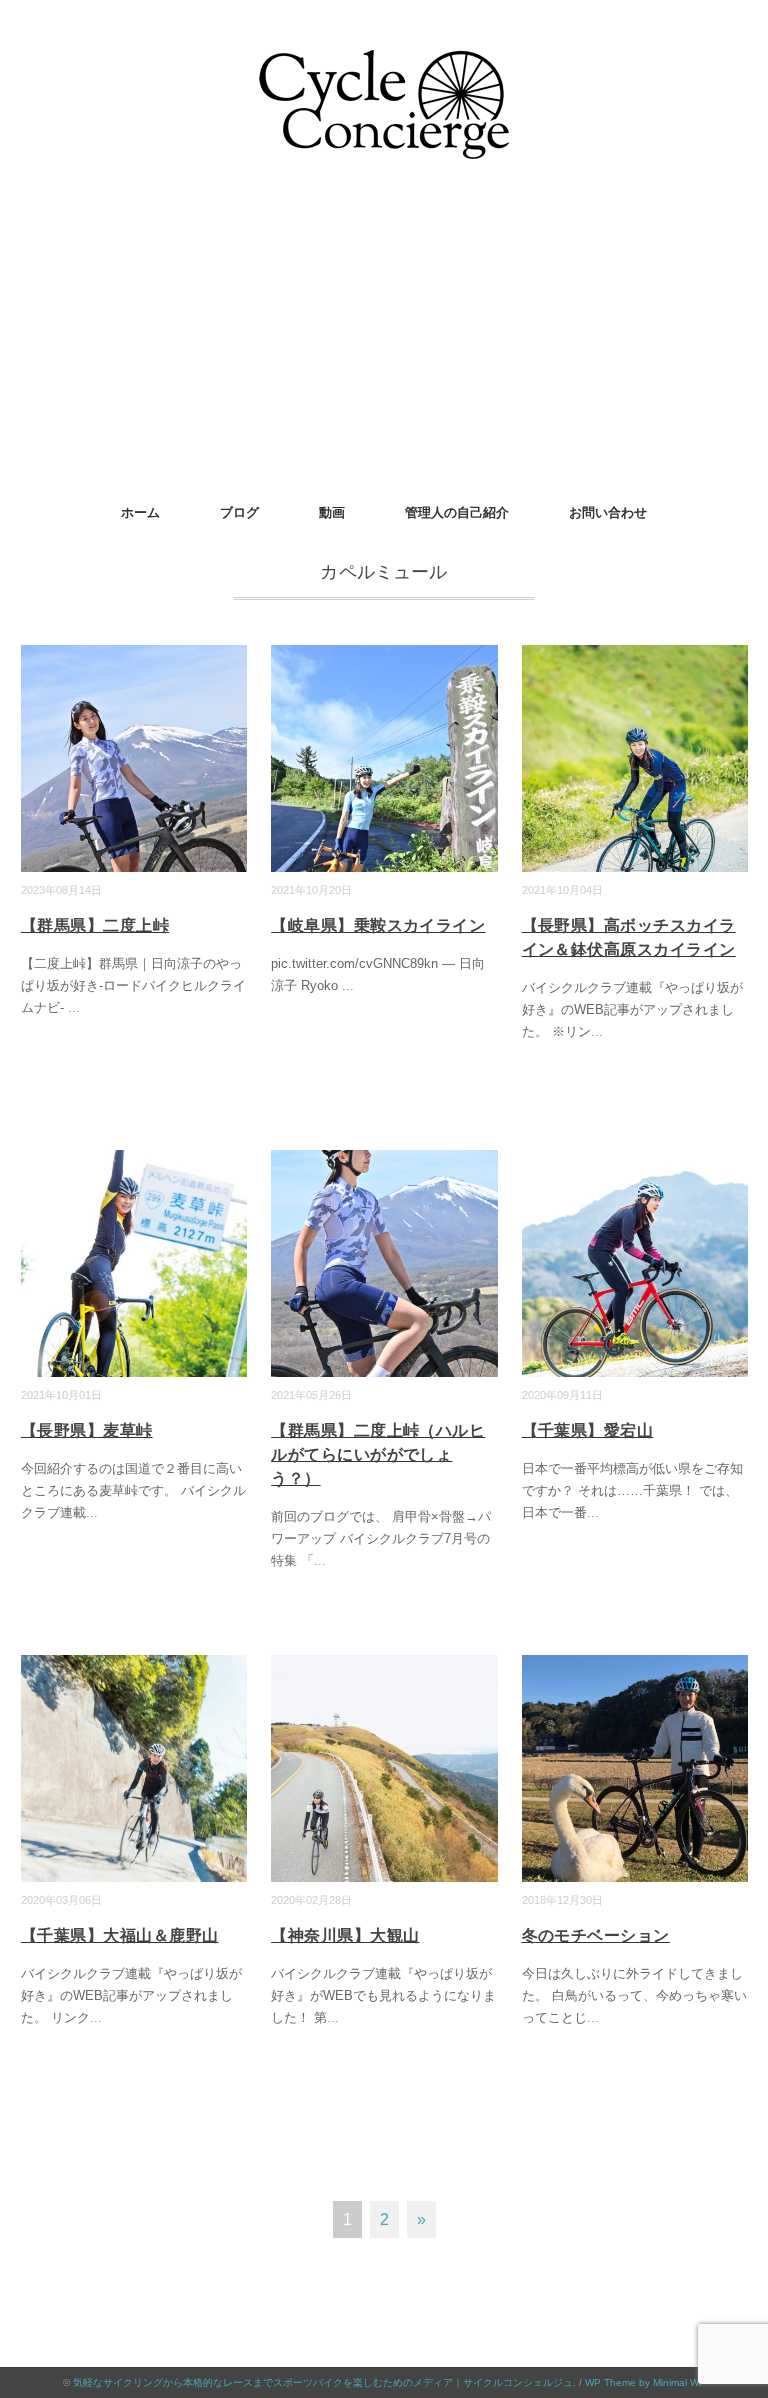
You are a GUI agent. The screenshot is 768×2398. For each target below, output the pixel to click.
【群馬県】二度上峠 (95, 925)
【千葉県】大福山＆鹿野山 (120, 1935)
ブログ (239, 512)
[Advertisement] (384, 339)
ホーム (140, 512)
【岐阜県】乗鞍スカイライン (378, 925)
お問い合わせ (608, 512)
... (74, 1007)
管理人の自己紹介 (457, 512)
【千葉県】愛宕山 (588, 1430)
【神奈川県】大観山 (345, 1935)
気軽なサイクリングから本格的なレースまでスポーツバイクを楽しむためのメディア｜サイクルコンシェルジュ (323, 2382)
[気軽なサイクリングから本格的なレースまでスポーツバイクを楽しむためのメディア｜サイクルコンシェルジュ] (384, 64)
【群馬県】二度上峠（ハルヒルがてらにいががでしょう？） (378, 1454)
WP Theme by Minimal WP (645, 2382)
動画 (332, 512)
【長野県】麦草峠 (87, 1430)
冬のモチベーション (596, 1935)
